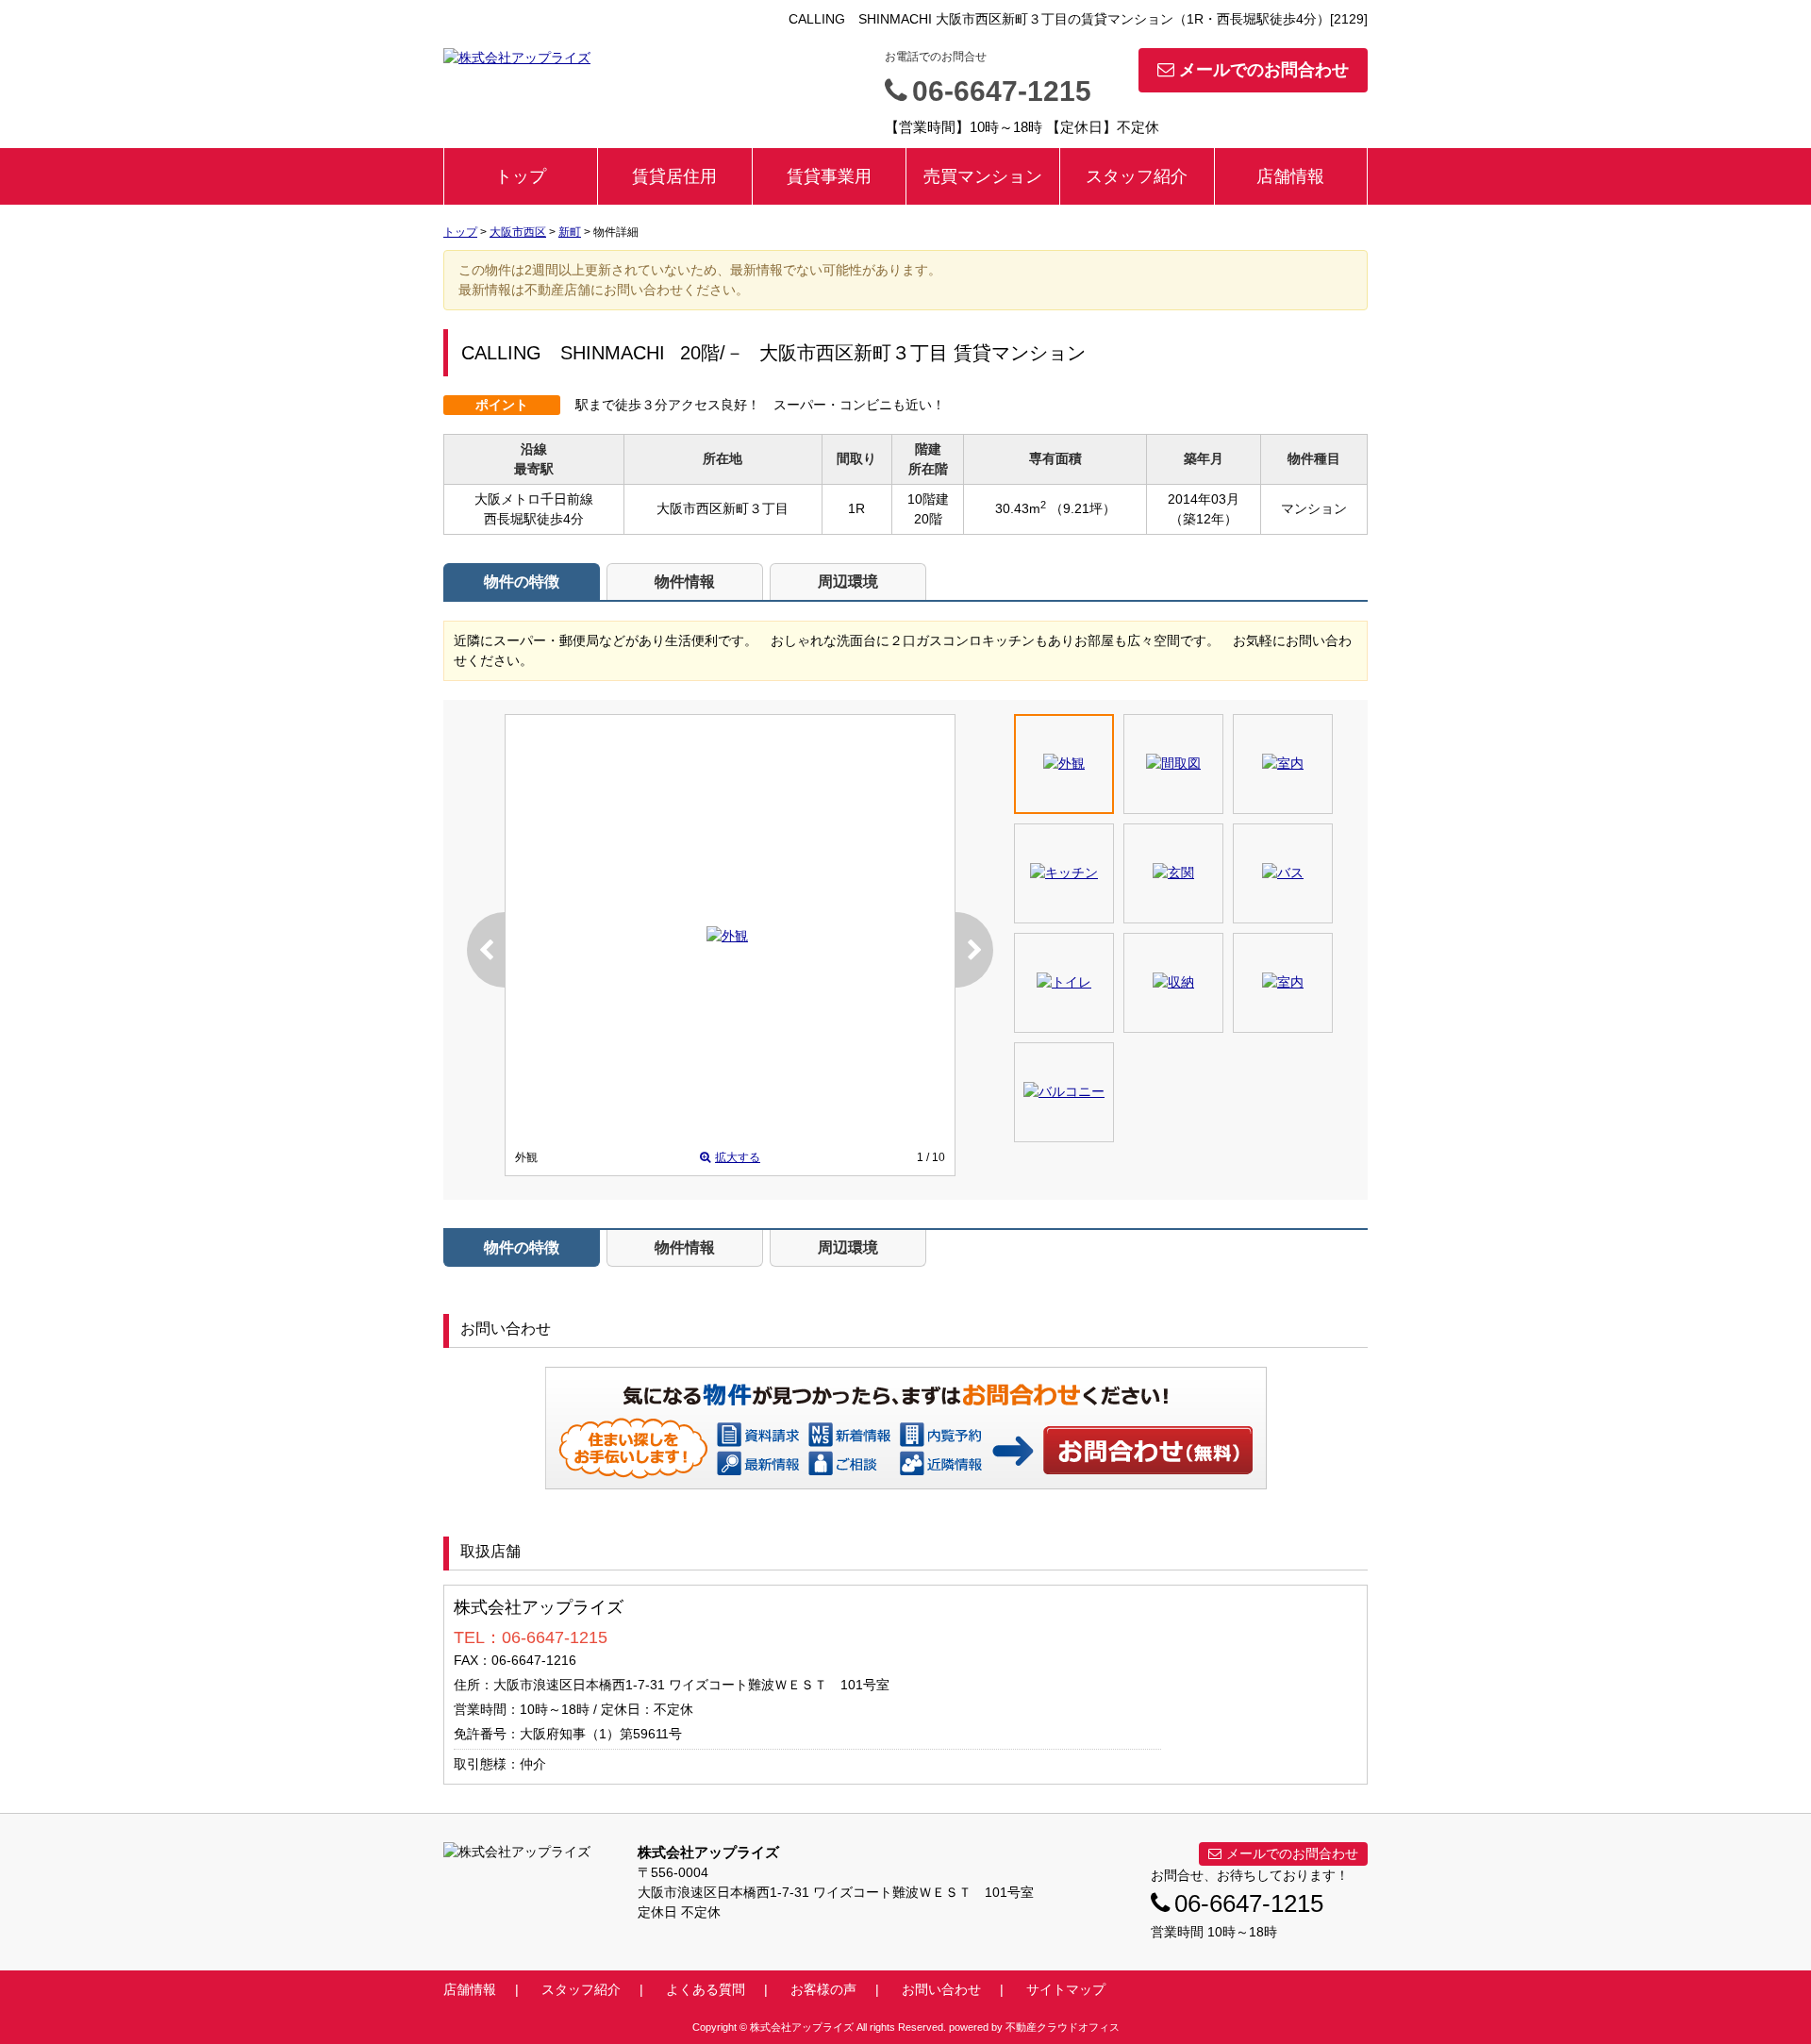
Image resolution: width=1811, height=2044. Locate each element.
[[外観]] (727, 936)
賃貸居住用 (674, 176)
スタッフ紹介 (1137, 176)
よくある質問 (706, 1989)
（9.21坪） (1083, 508)
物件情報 (685, 582)
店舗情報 (1290, 176)
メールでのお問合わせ (1264, 70)
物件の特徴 (522, 582)
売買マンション (983, 176)
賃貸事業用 (829, 176)
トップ (521, 176)
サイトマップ (1066, 1989)
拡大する (738, 1157)
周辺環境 (848, 582)
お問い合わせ (1149, 1450)
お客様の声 (823, 1989)
